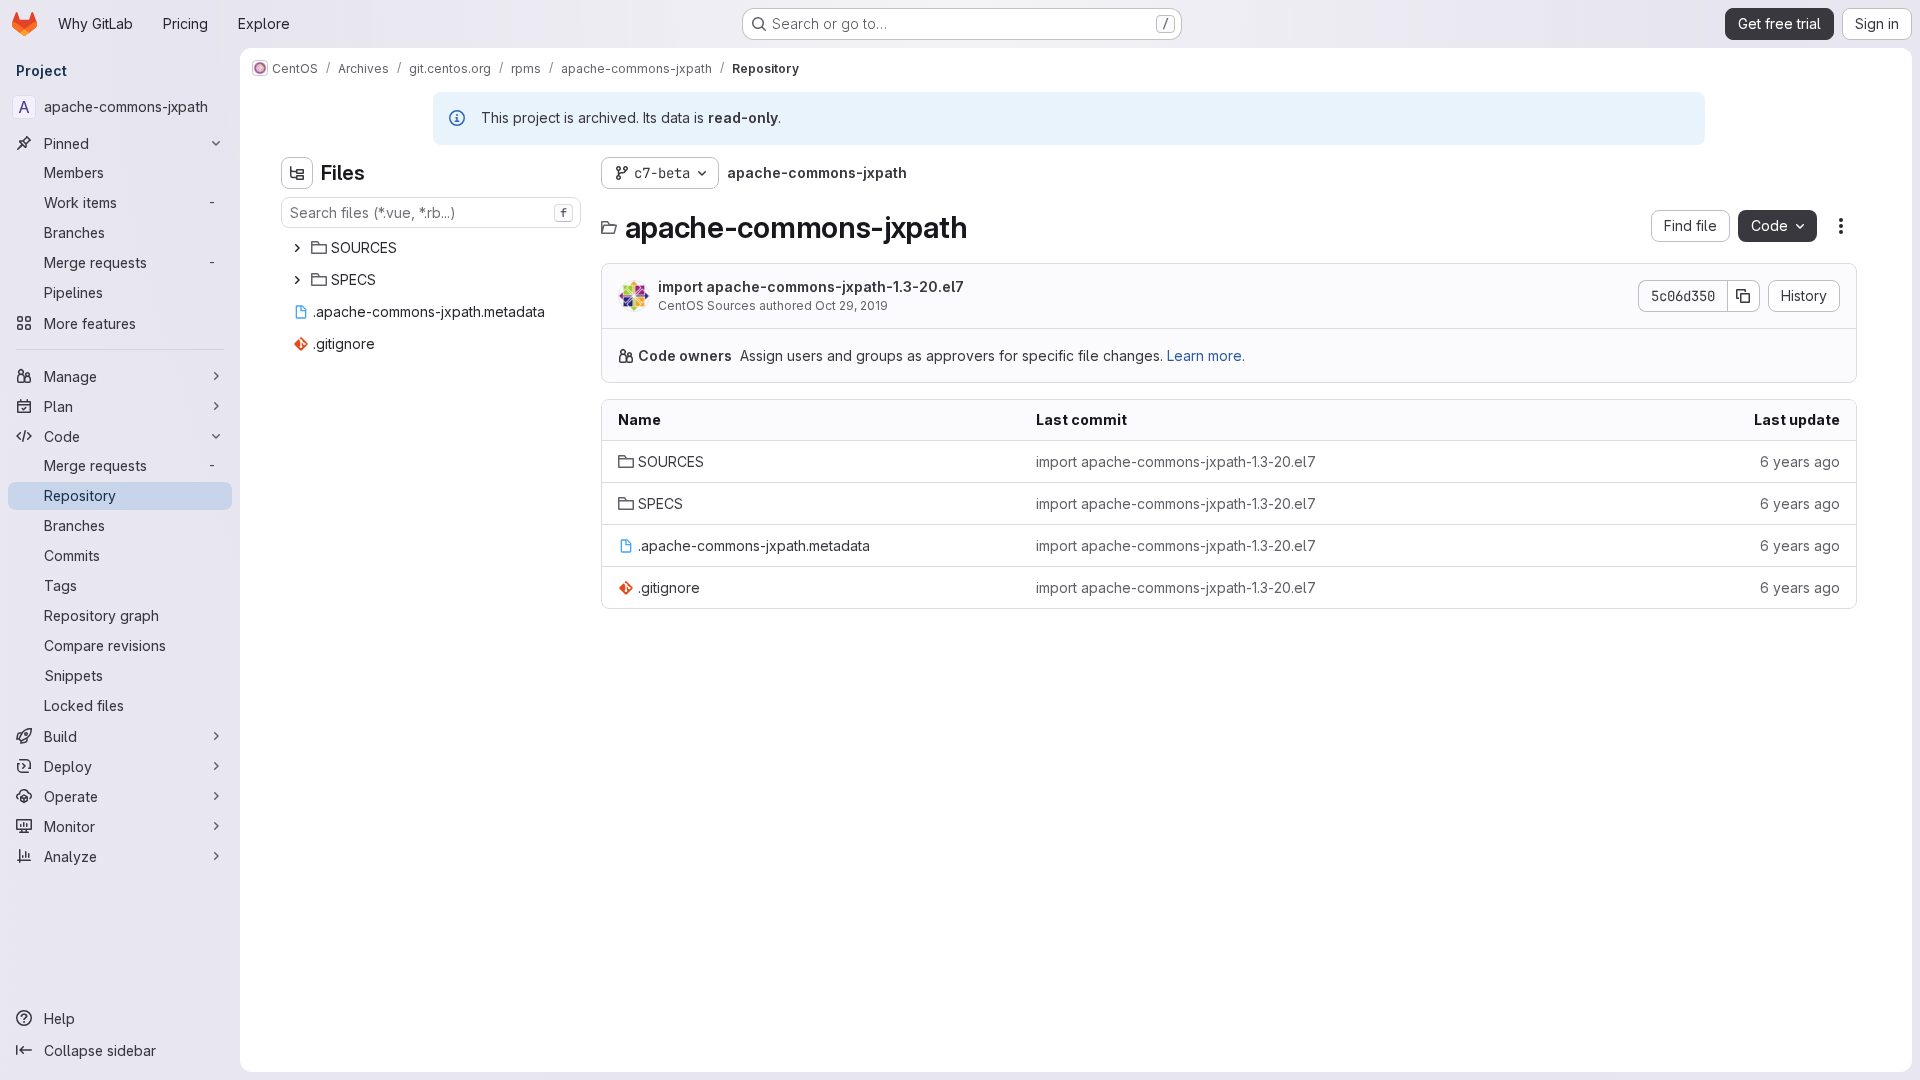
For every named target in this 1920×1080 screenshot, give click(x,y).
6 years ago (1800, 461)
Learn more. (1206, 355)
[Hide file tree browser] (297, 173)
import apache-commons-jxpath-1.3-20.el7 (811, 286)
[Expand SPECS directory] (297, 280)
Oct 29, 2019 (851, 305)
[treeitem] (433, 248)
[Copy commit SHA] (1744, 296)
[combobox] (431, 212)
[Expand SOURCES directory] (297, 248)
